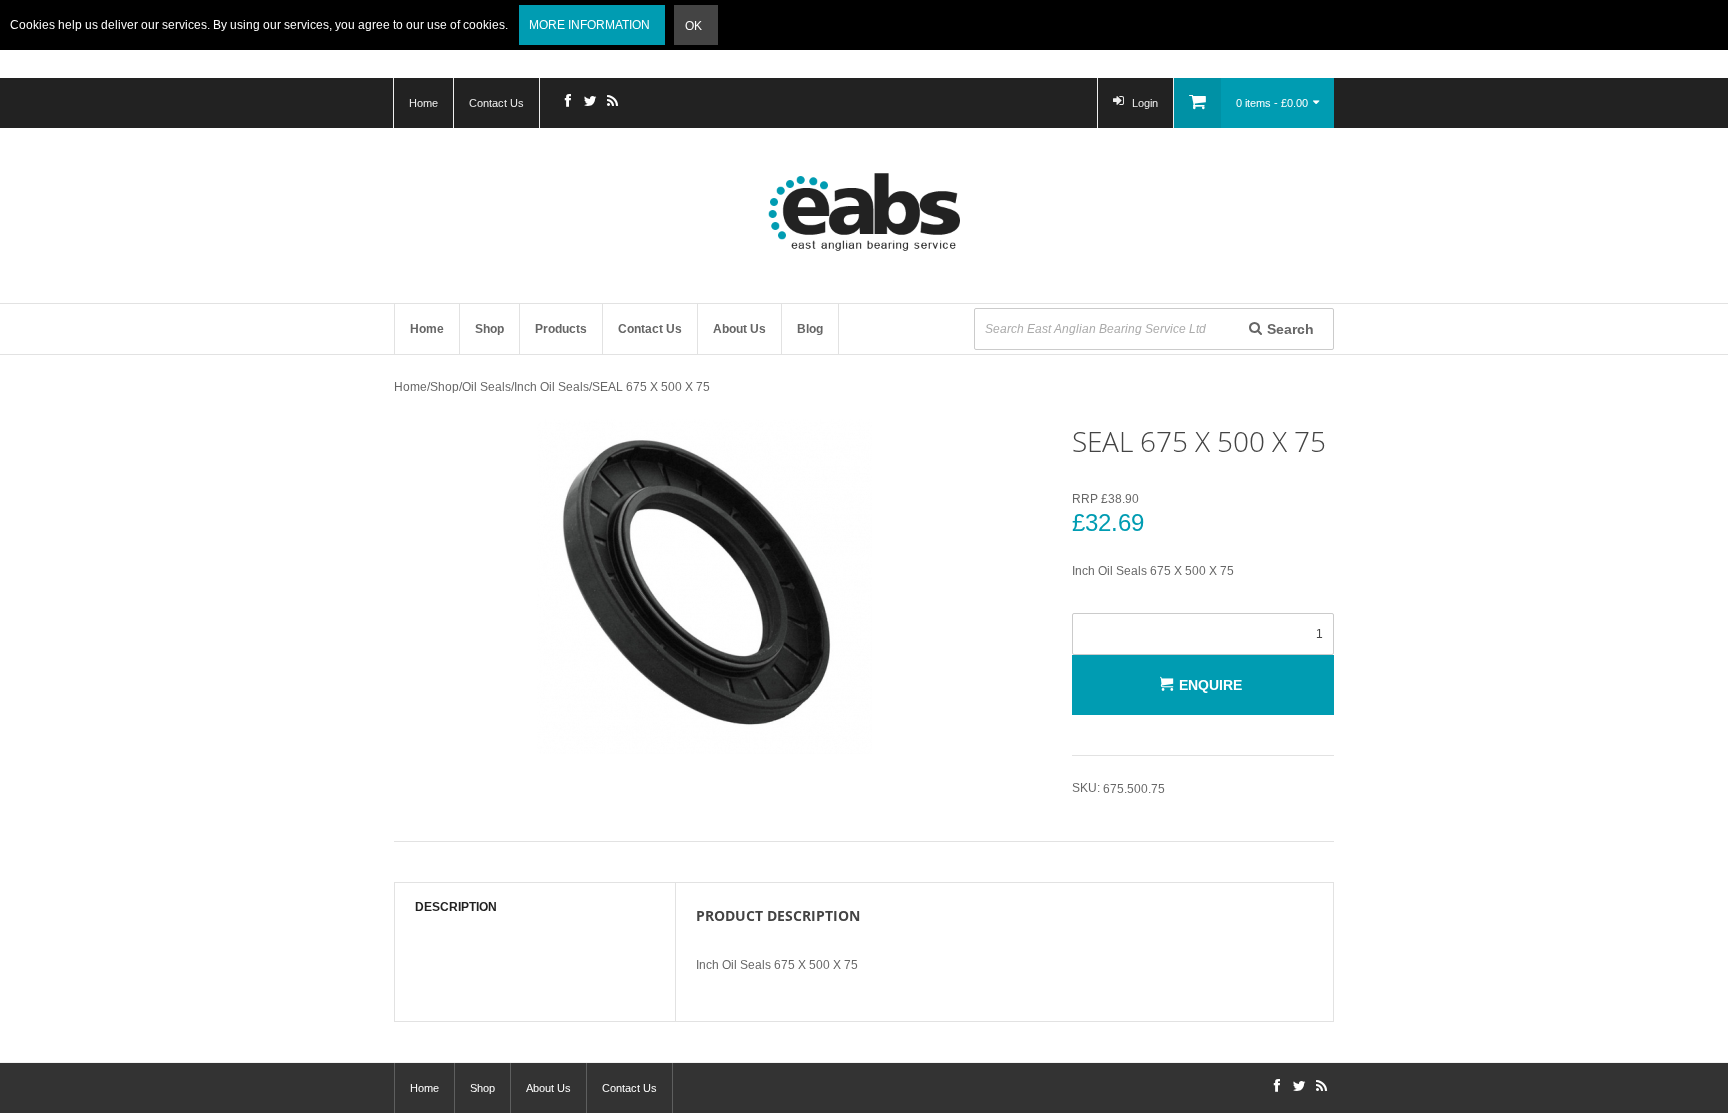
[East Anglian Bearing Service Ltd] (864, 212)
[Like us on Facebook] (568, 103)
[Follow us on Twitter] (590, 103)
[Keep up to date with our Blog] (612, 103)
